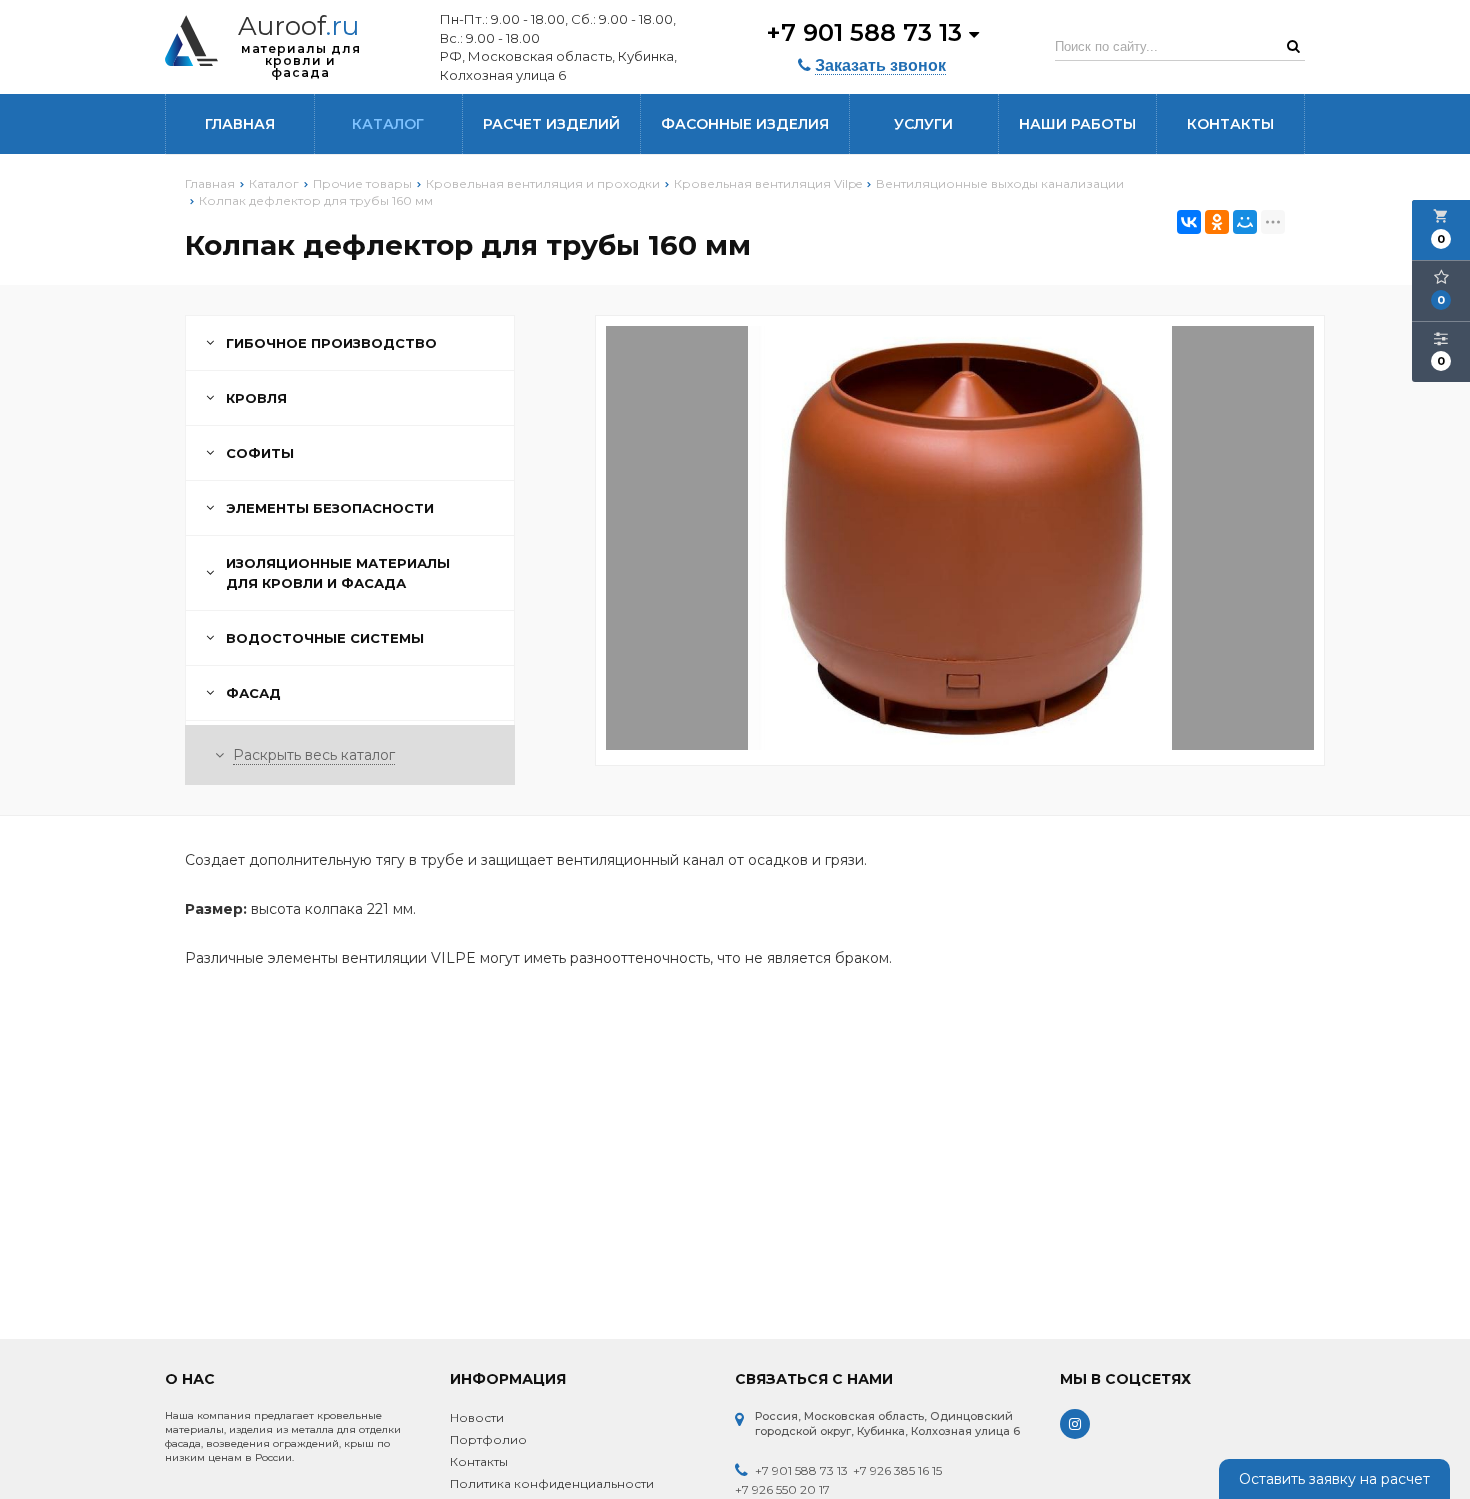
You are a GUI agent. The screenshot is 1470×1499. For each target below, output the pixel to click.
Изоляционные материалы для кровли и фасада (338, 573)
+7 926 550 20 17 (782, 1489)
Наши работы (1077, 124)
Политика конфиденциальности (552, 1483)
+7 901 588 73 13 (867, 32)
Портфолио (488, 1439)
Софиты (260, 453)
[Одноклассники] (1217, 222)
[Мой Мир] (1245, 222)
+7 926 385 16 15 (897, 1470)
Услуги (923, 124)
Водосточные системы (325, 638)
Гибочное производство (331, 343)
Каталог (388, 124)
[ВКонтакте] (1189, 222)
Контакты (1230, 124)
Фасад (253, 693)
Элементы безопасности (330, 508)
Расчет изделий (551, 124)
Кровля (256, 398)
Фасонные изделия (745, 124)
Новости (477, 1417)
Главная (240, 124)
